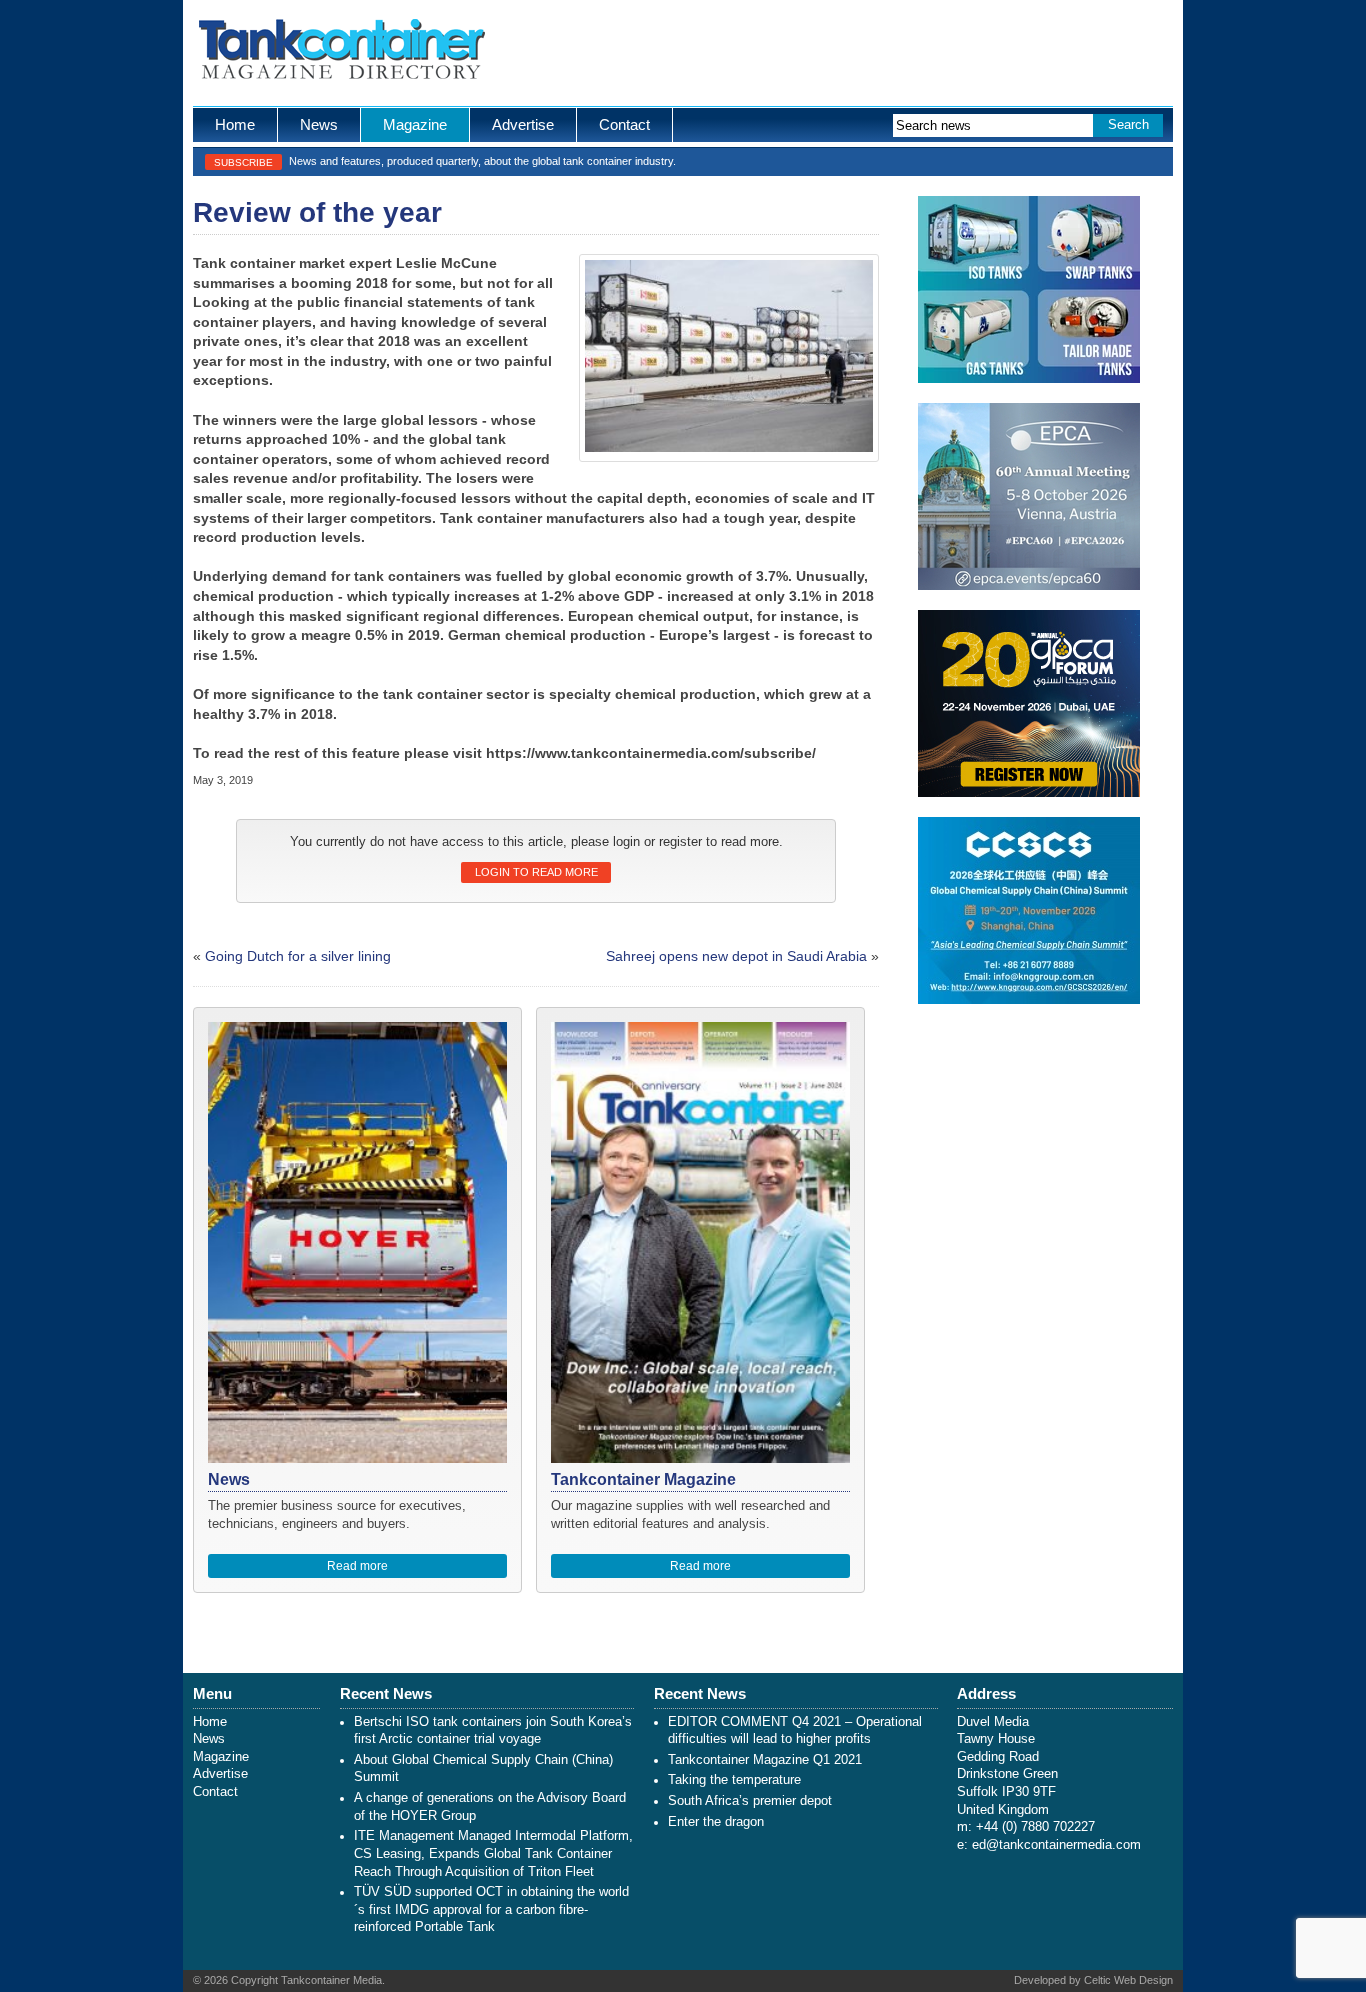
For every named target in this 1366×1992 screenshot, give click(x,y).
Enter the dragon (716, 1822)
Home (235, 124)
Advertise (523, 124)
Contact (624, 124)
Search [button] (1128, 125)
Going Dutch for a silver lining (298, 956)
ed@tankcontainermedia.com (1056, 1845)
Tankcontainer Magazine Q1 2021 (765, 1760)
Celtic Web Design (1128, 1980)
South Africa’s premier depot (750, 1801)
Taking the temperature (734, 1780)
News (319, 124)
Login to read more (536, 872)
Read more (357, 1566)
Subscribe (243, 162)
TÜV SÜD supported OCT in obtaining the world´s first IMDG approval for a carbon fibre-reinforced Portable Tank (491, 1909)
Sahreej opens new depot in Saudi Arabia (736, 956)
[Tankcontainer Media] (340, 53)
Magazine (415, 124)
